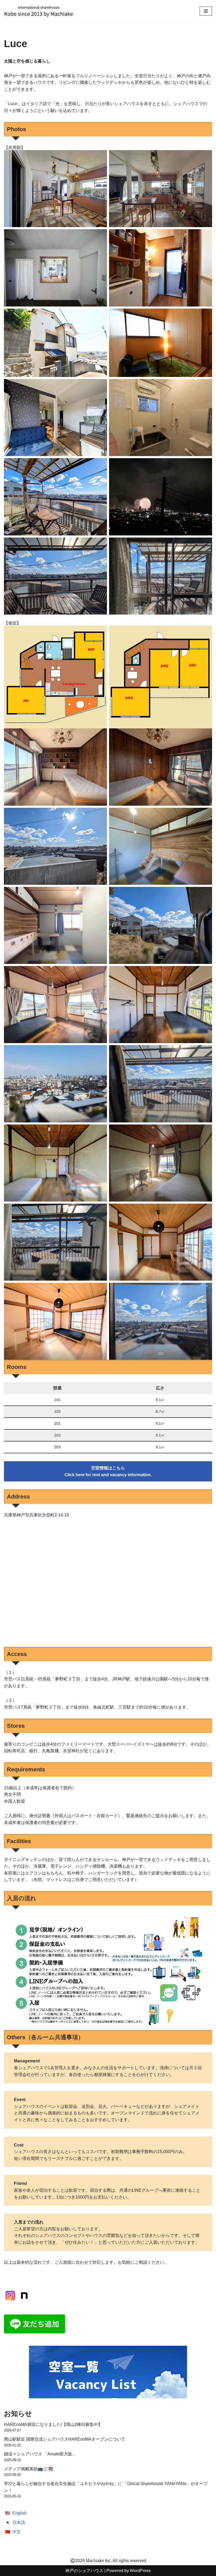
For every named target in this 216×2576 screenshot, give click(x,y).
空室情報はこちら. (108, 1471)
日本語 (19, 2523)
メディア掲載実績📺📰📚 (29, 2469)
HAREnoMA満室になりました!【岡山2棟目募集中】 (53, 2424)
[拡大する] (100, 157)
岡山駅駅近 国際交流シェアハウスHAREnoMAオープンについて (65, 2439)
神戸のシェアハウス (84, 2571)
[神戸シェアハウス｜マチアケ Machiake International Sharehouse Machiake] (39, 11)
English (19, 2513)
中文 (17, 2532)
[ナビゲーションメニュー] (206, 11)
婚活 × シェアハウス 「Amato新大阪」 (40, 2454)
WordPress (140, 2571)
